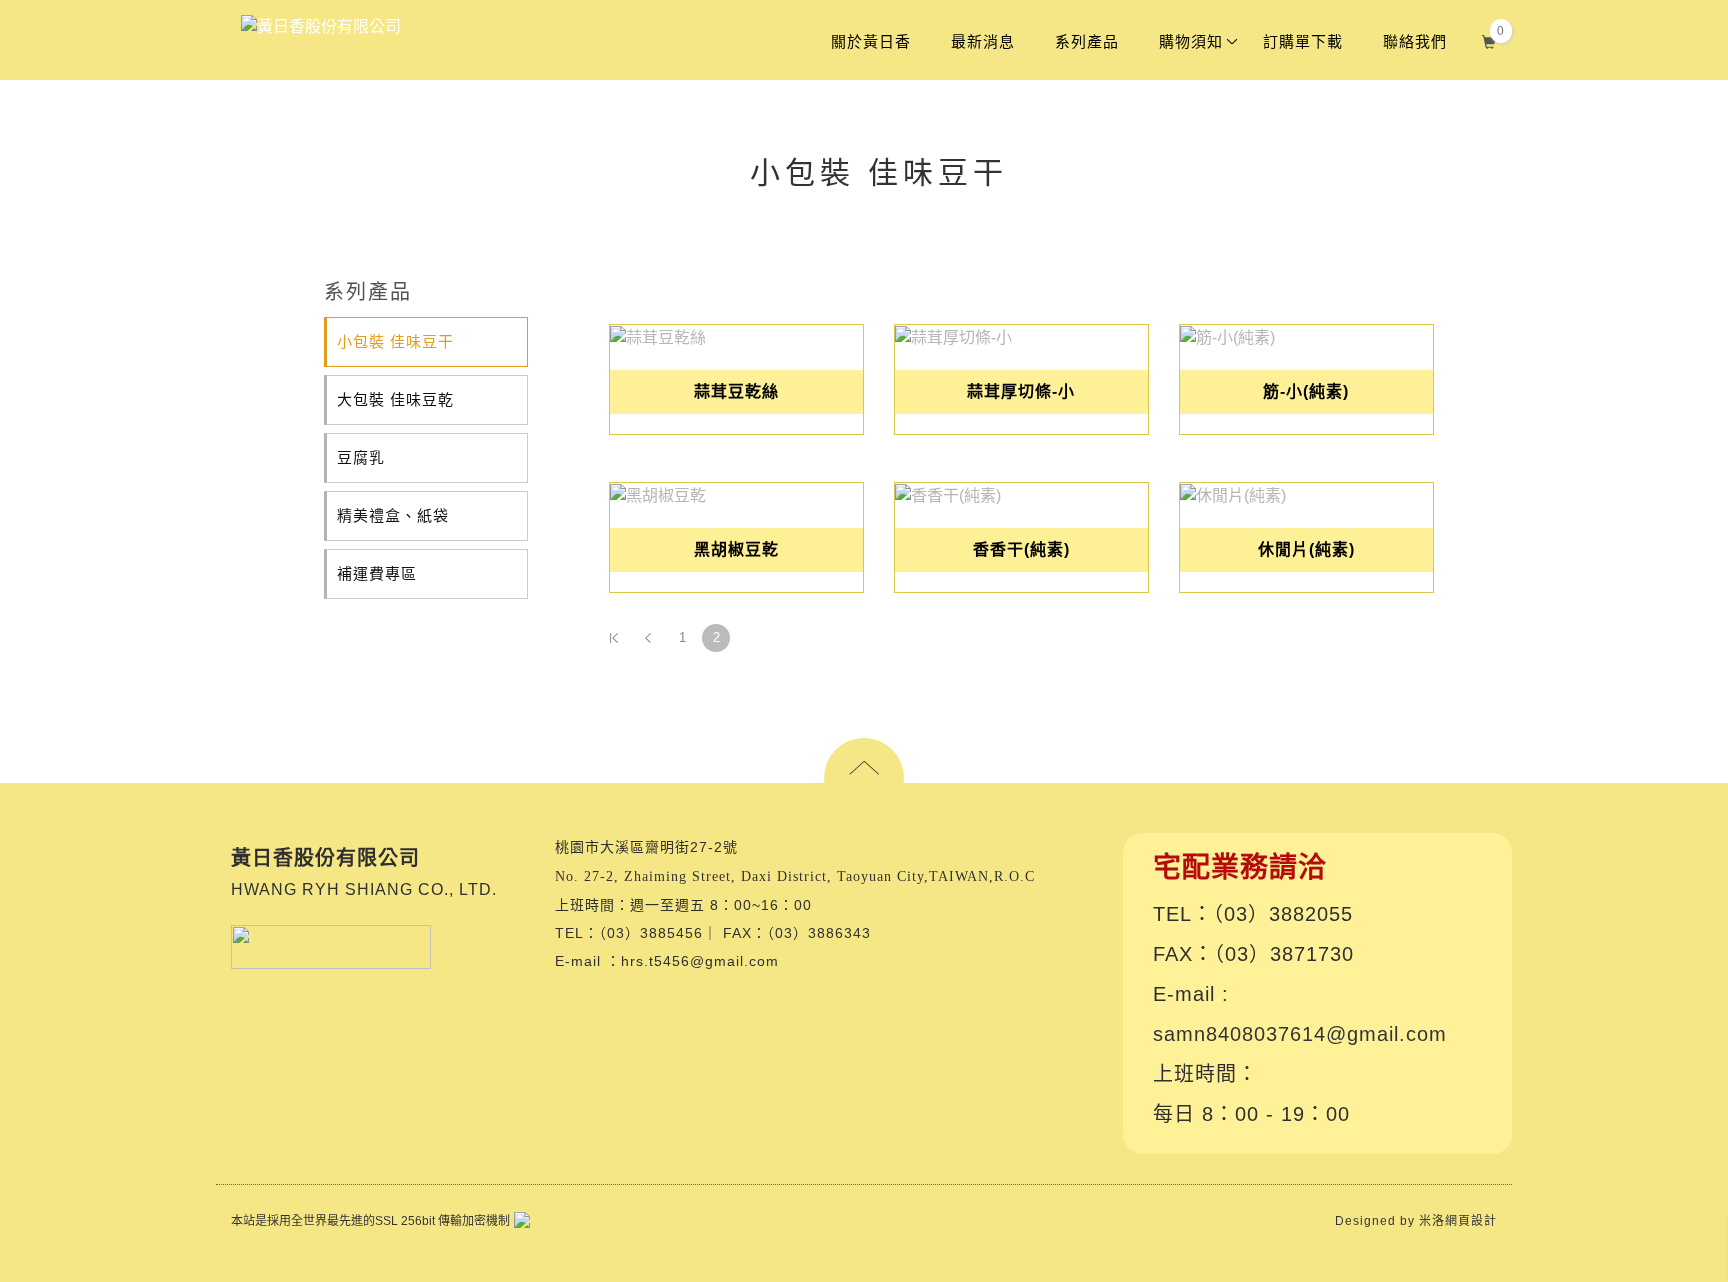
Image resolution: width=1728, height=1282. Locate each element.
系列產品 (1087, 41)
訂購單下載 (1303, 41)
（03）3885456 (651, 933)
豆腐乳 (361, 457)
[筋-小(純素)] (1306, 336)
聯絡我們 (1415, 41)
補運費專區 (377, 573)
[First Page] (614, 638)
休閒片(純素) (1306, 549)
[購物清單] (1489, 39)
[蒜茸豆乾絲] (736, 336)
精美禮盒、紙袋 (393, 515)
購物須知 (1191, 41)
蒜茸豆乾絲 (736, 391)
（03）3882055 (1283, 913)
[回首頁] (321, 27)
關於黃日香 (871, 41)
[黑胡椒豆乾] (736, 494)
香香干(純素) (1021, 549)
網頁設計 (1471, 1220)
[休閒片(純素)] (1306, 494)
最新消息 (983, 41)
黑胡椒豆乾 (736, 549)
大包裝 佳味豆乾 (395, 399)
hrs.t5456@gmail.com (700, 961)
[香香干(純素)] (1021, 494)
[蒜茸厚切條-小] (1021, 336)
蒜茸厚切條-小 (1021, 391)
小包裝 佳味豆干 (395, 341)
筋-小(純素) (1306, 391)
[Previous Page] (648, 638)
